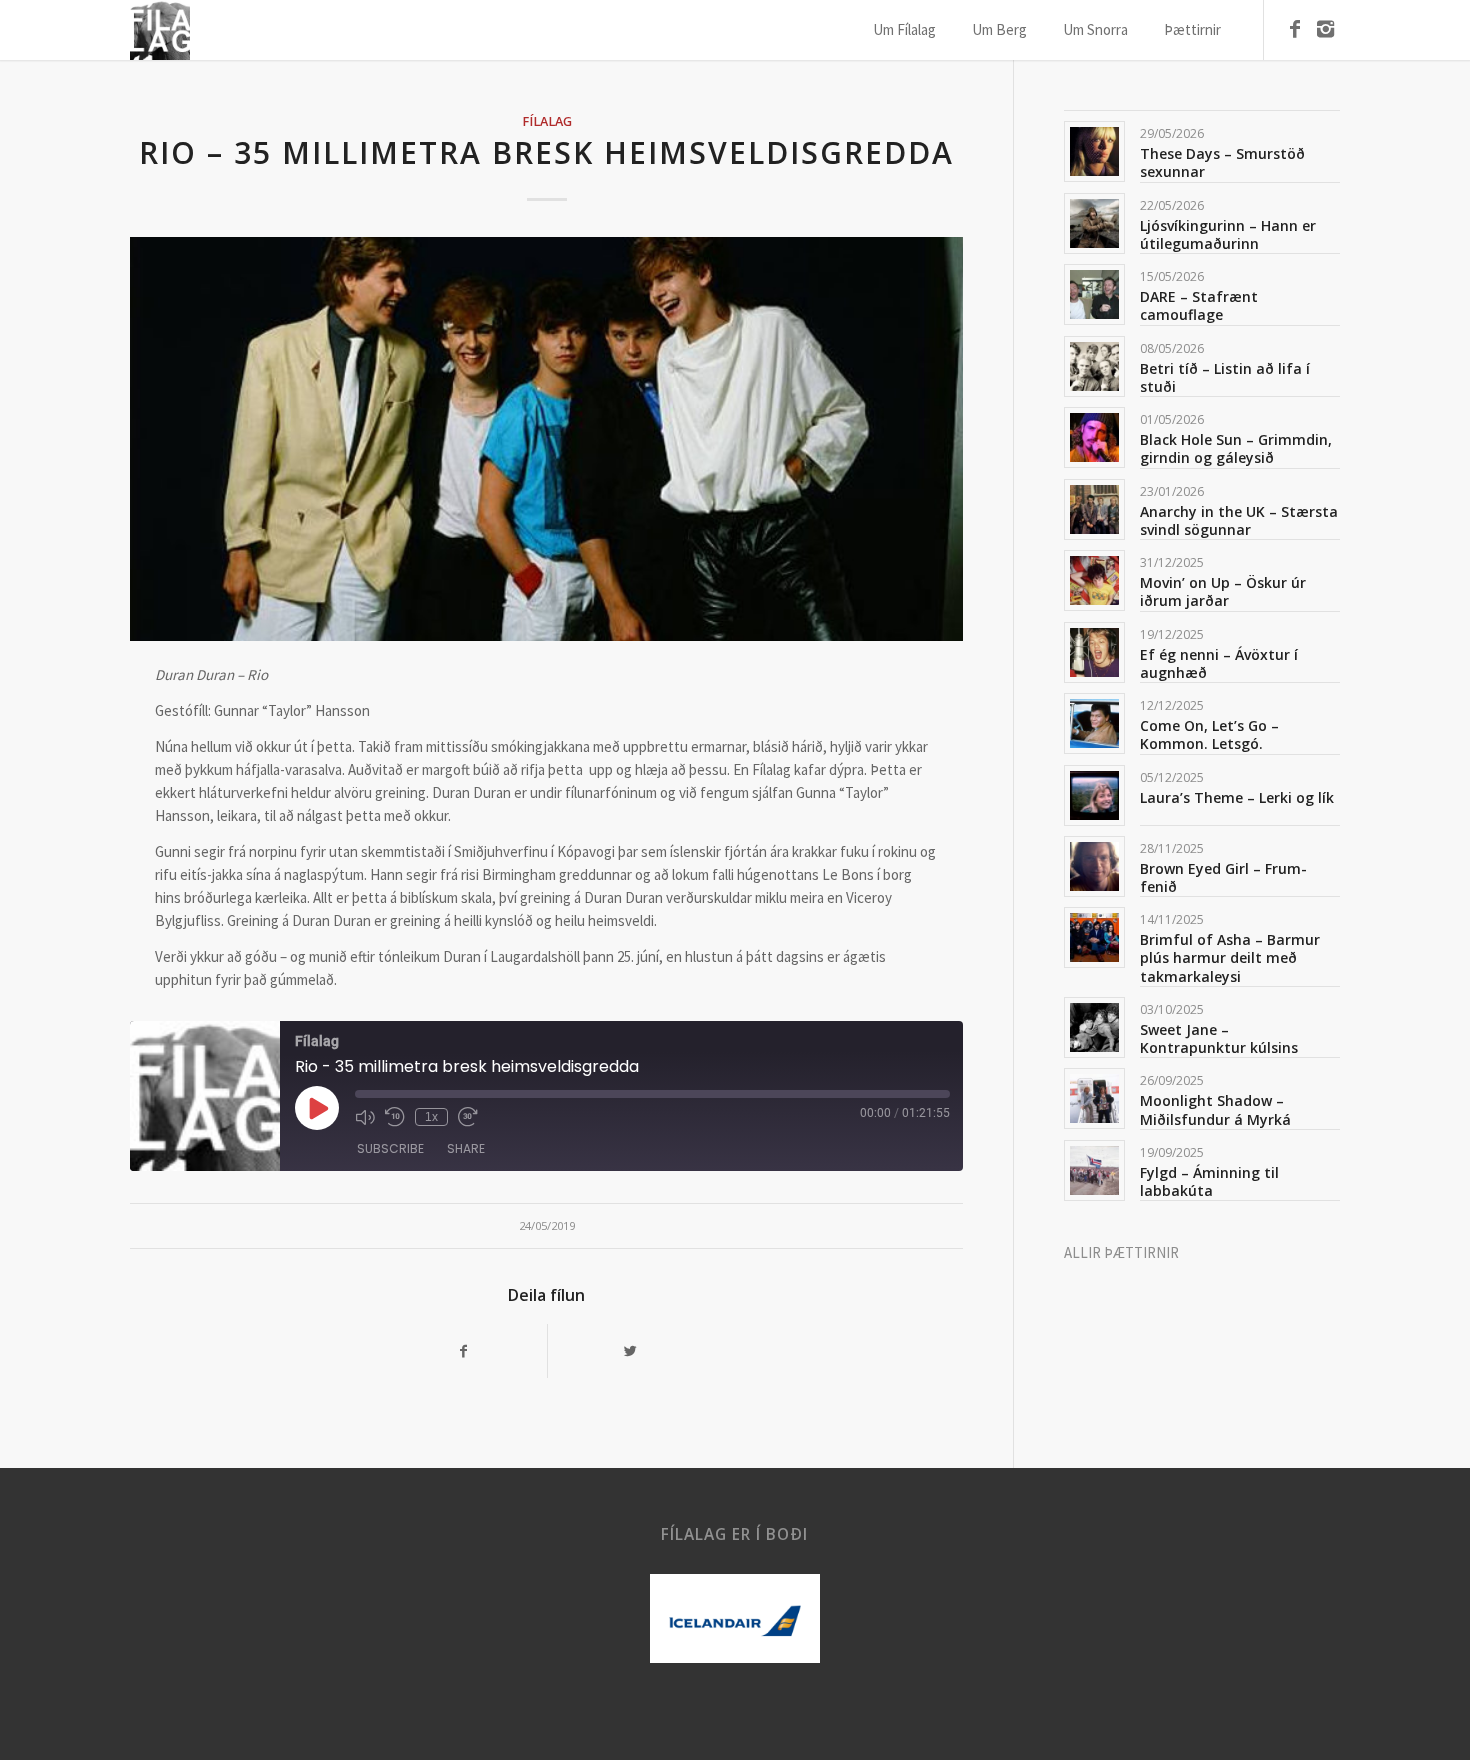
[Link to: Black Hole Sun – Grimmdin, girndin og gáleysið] (1094, 437)
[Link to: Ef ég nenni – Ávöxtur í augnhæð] (1094, 652)
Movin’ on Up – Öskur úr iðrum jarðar (1223, 591)
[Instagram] (1325, 29)
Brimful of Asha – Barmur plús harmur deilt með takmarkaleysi (1230, 957)
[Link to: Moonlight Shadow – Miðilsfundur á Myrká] (1094, 1098)
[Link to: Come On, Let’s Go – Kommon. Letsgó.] (1094, 723)
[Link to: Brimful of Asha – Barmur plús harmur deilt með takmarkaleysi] (1094, 937)
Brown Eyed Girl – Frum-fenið (1223, 877)
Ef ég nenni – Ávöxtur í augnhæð (1219, 663)
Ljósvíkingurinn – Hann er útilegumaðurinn (1228, 234)
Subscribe (390, 1148)
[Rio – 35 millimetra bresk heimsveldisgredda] (546, 438)
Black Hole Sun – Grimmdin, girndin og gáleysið (1236, 448)
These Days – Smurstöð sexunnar (1222, 162)
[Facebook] (1295, 29)
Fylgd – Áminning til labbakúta (1209, 1181)
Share (466, 1148)
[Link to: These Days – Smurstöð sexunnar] (1094, 151)
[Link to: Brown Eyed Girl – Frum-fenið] (1094, 866)
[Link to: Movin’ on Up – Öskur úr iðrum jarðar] (1094, 580)
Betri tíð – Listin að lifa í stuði (1225, 377)
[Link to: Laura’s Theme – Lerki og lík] (1094, 795)
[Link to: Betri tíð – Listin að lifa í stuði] (1094, 366)
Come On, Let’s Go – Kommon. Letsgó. (1209, 734)
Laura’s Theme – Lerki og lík (1237, 797)
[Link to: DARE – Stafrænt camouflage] (1094, 294)
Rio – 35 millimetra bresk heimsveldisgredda (546, 152)
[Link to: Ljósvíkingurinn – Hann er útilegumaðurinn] (1094, 223)
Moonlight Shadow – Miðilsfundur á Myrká (1215, 1109)
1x (431, 1117)
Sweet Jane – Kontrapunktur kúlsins (1219, 1038)
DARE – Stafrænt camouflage (1199, 305)
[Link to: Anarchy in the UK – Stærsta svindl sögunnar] (1094, 509)
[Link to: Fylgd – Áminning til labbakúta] (1094, 1170)
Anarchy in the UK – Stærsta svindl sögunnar (1239, 520)
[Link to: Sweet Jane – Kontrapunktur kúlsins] (1094, 1027)
